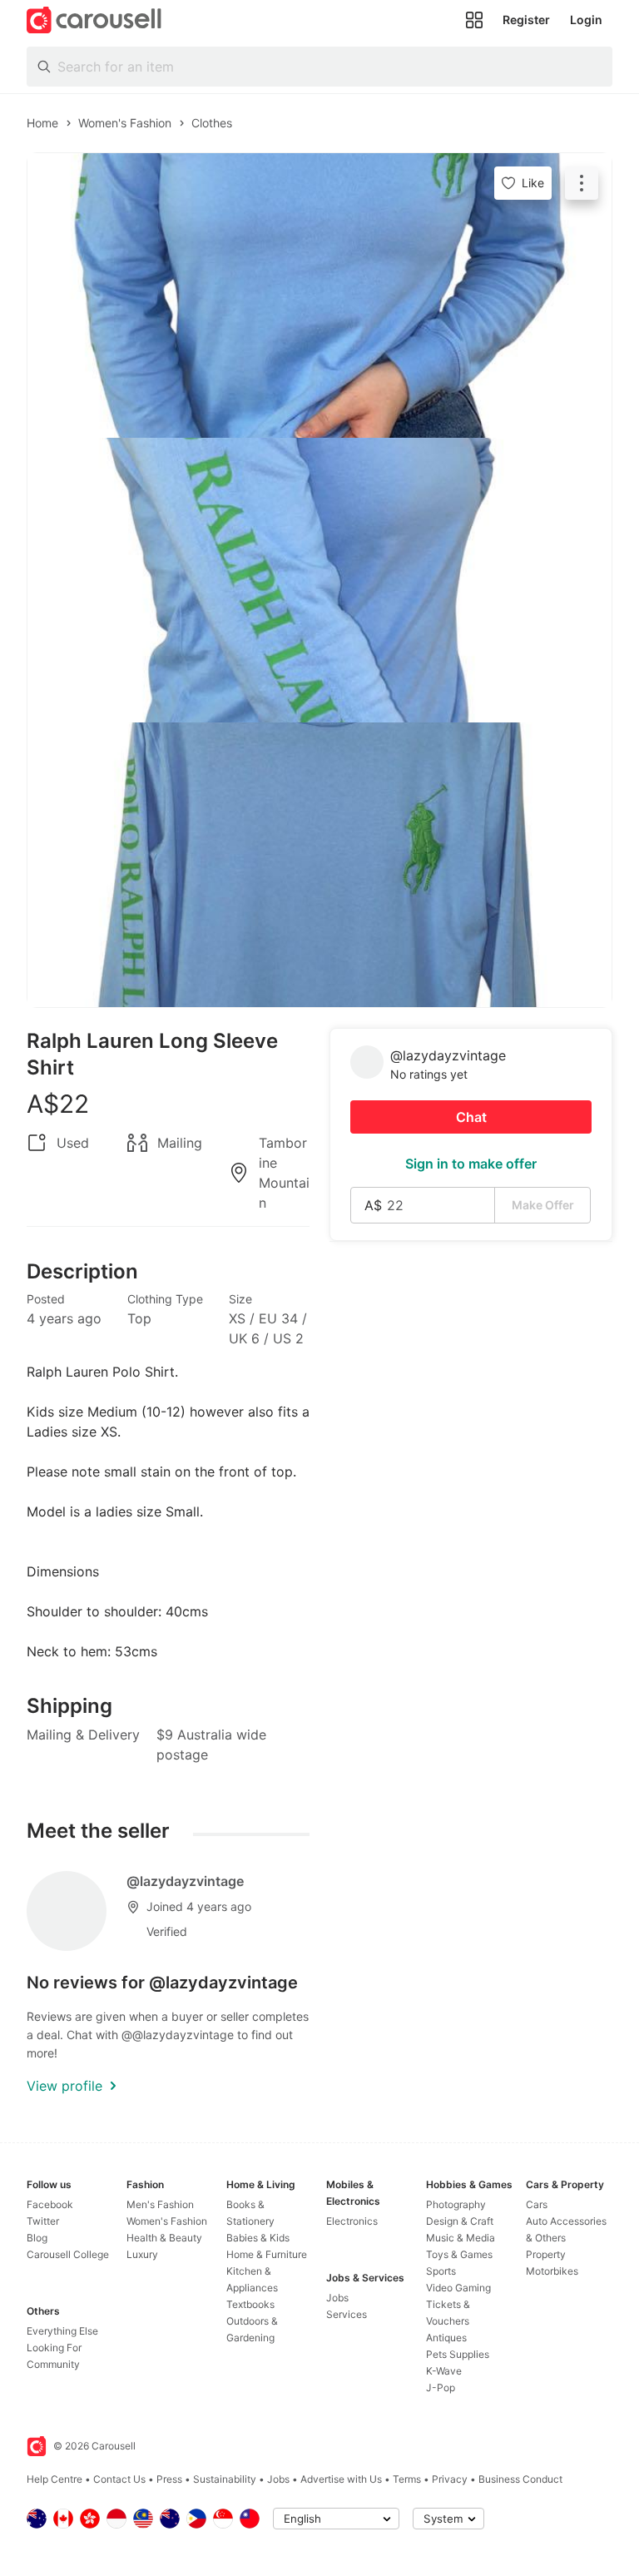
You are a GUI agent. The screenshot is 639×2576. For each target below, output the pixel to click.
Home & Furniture (267, 2254)
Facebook (50, 2204)
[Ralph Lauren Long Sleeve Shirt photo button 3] (319, 865)
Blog (37, 2238)
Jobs (337, 2298)
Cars (537, 2204)
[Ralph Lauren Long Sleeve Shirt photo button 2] (319, 580)
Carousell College (68, 2254)
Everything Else (62, 2331)
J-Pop (441, 2387)
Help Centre (54, 2479)
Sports (441, 2271)
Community (53, 2364)
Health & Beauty (164, 2238)
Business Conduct (520, 2479)
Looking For (54, 2348)
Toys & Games (459, 2254)
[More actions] (582, 183)
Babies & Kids (258, 2238)
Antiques (446, 2338)
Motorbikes (552, 2271)
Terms (407, 2479)
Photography (456, 2204)
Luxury (142, 2254)
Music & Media (461, 2238)
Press (169, 2479)
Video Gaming (458, 2288)
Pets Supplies (458, 2354)
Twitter (43, 2221)
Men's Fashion (160, 2204)
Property (546, 2254)
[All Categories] (474, 20)
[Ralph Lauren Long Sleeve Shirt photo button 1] (319, 295)
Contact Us (119, 2479)
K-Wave (444, 2371)
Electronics (352, 2221)
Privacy (450, 2479)
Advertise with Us (341, 2479)
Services (347, 2314)
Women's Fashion (167, 2221)
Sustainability (225, 2479)
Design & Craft (460, 2221)
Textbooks (250, 2304)
